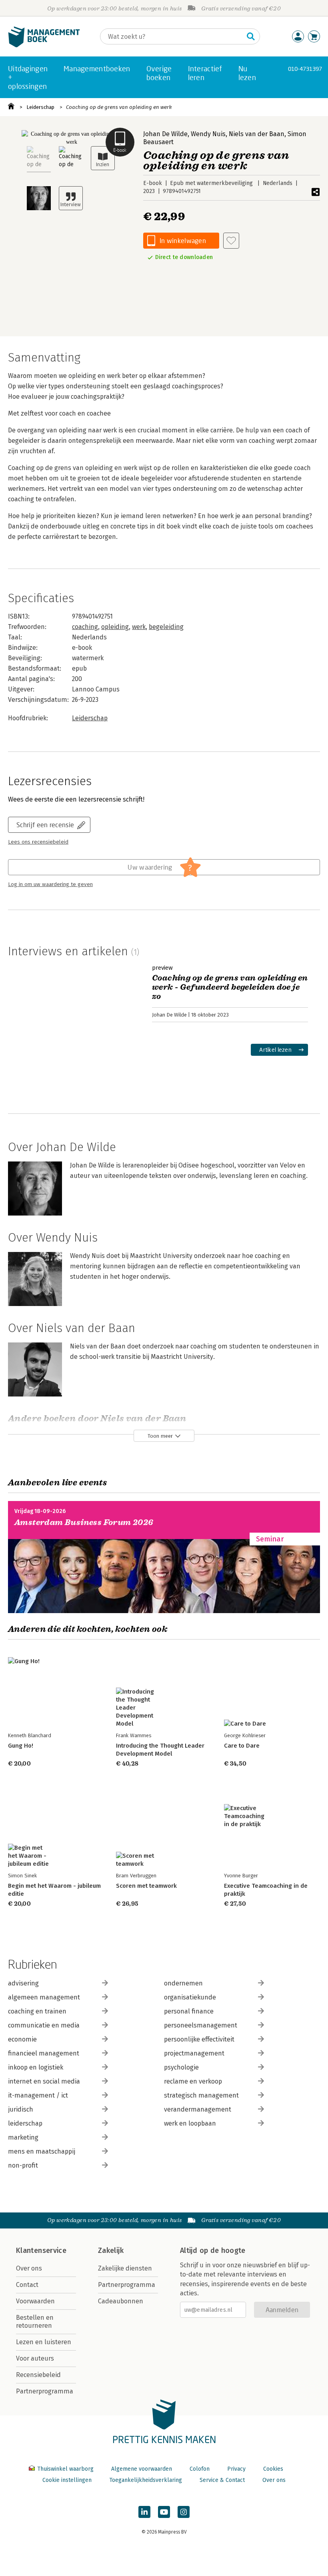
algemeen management (44, 1997)
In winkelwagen (183, 240)
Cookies (273, 2469)
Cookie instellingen (67, 2480)
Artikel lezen (275, 1050)
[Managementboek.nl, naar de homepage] (44, 45)
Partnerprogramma (45, 2391)
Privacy (236, 2469)
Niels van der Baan (257, 134)
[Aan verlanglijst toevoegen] (231, 241)
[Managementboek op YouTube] (164, 2512)
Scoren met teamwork (146, 1886)
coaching (85, 627)
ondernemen (183, 1983)
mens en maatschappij (42, 2151)
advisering (23, 1983)
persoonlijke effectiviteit (199, 2039)
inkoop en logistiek (36, 2067)
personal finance (189, 2011)
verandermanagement (198, 2109)
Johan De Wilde (165, 134)
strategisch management (201, 2095)
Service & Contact (222, 2480)
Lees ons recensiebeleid (38, 842)
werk (139, 627)
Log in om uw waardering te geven (50, 884)
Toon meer (160, 1436)
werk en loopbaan (190, 2123)
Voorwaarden (35, 2301)
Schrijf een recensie (45, 825)
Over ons (29, 2268)
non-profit (23, 2165)
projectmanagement (194, 2053)
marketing (23, 2137)
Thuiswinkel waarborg (65, 2469)
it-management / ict (38, 2095)
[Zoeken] (251, 36)
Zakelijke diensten (125, 2268)
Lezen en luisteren (44, 2342)
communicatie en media (44, 2025)
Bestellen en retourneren (35, 2322)
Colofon (200, 2469)
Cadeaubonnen (121, 2301)
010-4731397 (305, 69)
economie (22, 2039)
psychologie (181, 2067)
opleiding (115, 627)
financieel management (44, 2053)
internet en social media (44, 2081)
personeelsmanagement (201, 2025)
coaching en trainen (37, 2011)
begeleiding (166, 627)
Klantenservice (41, 2250)
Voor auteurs (35, 2358)
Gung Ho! (21, 1746)
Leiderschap (40, 107)
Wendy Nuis (208, 134)
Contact (27, 2285)
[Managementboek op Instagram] (184, 2512)
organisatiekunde (190, 1997)
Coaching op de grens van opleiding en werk (119, 107)
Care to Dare (242, 1746)
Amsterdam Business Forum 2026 (84, 1522)
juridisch (21, 2109)
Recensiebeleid (38, 2375)
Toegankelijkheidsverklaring (146, 2480)
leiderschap (25, 2123)
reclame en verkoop (193, 2081)
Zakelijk (111, 2250)
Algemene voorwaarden (142, 2469)
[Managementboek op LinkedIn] (144, 2512)
